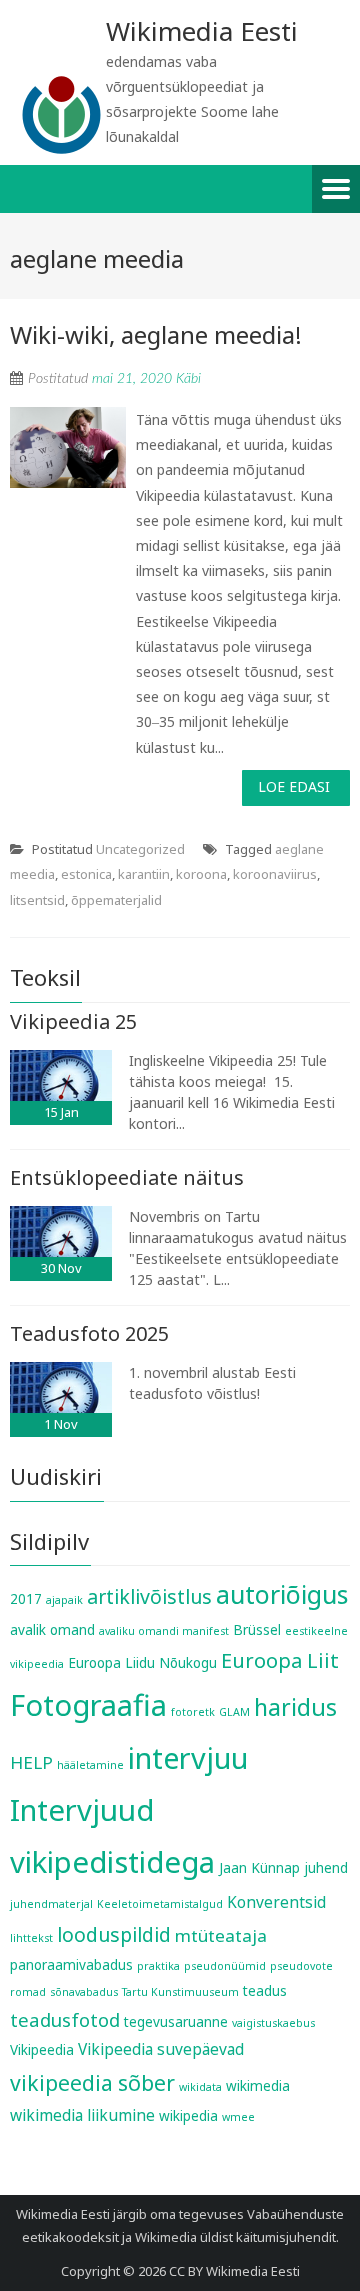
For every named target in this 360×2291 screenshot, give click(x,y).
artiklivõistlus (149, 1596)
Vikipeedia (42, 2050)
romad (28, 1992)
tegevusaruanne (176, 2022)
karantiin (144, 874)
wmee (238, 2117)
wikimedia (258, 2086)
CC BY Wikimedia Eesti (234, 2271)
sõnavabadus (84, 1992)
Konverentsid (276, 1902)
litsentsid (37, 900)
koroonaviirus (275, 874)
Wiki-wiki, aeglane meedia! (156, 334)
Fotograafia (88, 1705)
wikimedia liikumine (82, 2115)
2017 (26, 1599)
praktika (158, 1966)
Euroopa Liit (280, 1660)
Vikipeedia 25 (73, 1021)
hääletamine (90, 1765)
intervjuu (188, 1757)
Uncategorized (140, 849)
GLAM (234, 1712)
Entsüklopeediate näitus (127, 1177)
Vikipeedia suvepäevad (161, 2049)
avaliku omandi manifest (164, 1631)
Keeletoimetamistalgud (160, 1904)
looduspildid (114, 1934)
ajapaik (64, 1600)
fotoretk (193, 1712)
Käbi (188, 379)
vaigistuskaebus (273, 2023)
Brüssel (257, 1630)
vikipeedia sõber (92, 2082)
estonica (86, 874)
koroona (201, 874)
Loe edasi (294, 786)
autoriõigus (282, 1594)
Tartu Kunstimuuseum (180, 1992)
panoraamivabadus (71, 1965)
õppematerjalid (116, 900)
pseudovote (301, 1966)
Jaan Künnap (259, 1868)
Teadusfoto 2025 (89, 1333)
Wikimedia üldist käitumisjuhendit (235, 2237)
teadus (265, 1991)
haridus (295, 1707)
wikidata (200, 2087)
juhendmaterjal (51, 1904)
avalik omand (52, 1630)
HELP (31, 1762)
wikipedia (188, 2116)
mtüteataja (221, 1935)
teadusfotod (65, 2019)
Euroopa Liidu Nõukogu (142, 1663)
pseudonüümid (225, 1966)
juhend (326, 1868)
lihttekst (31, 1938)
